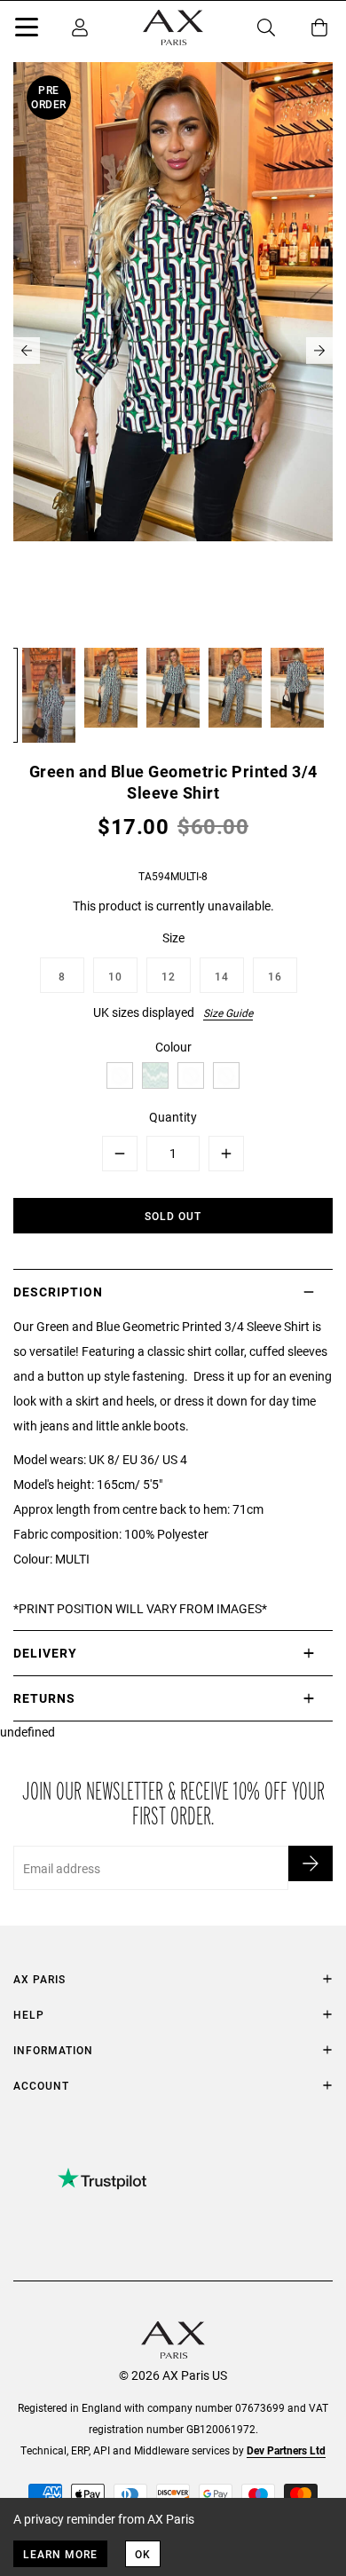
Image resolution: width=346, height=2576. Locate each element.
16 (275, 976)
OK (143, 2554)
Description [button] (58, 1292)
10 (115, 976)
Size (173, 937)
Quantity (173, 1117)
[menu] (27, 30)
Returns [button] (44, 1698)
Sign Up (311, 1863)
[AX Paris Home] (173, 28)
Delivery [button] (45, 1653)
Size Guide (228, 1012)
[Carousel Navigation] (173, 351)
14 (222, 976)
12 (169, 976)
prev (27, 351)
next (319, 351)
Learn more (60, 2554)
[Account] (80, 28)
